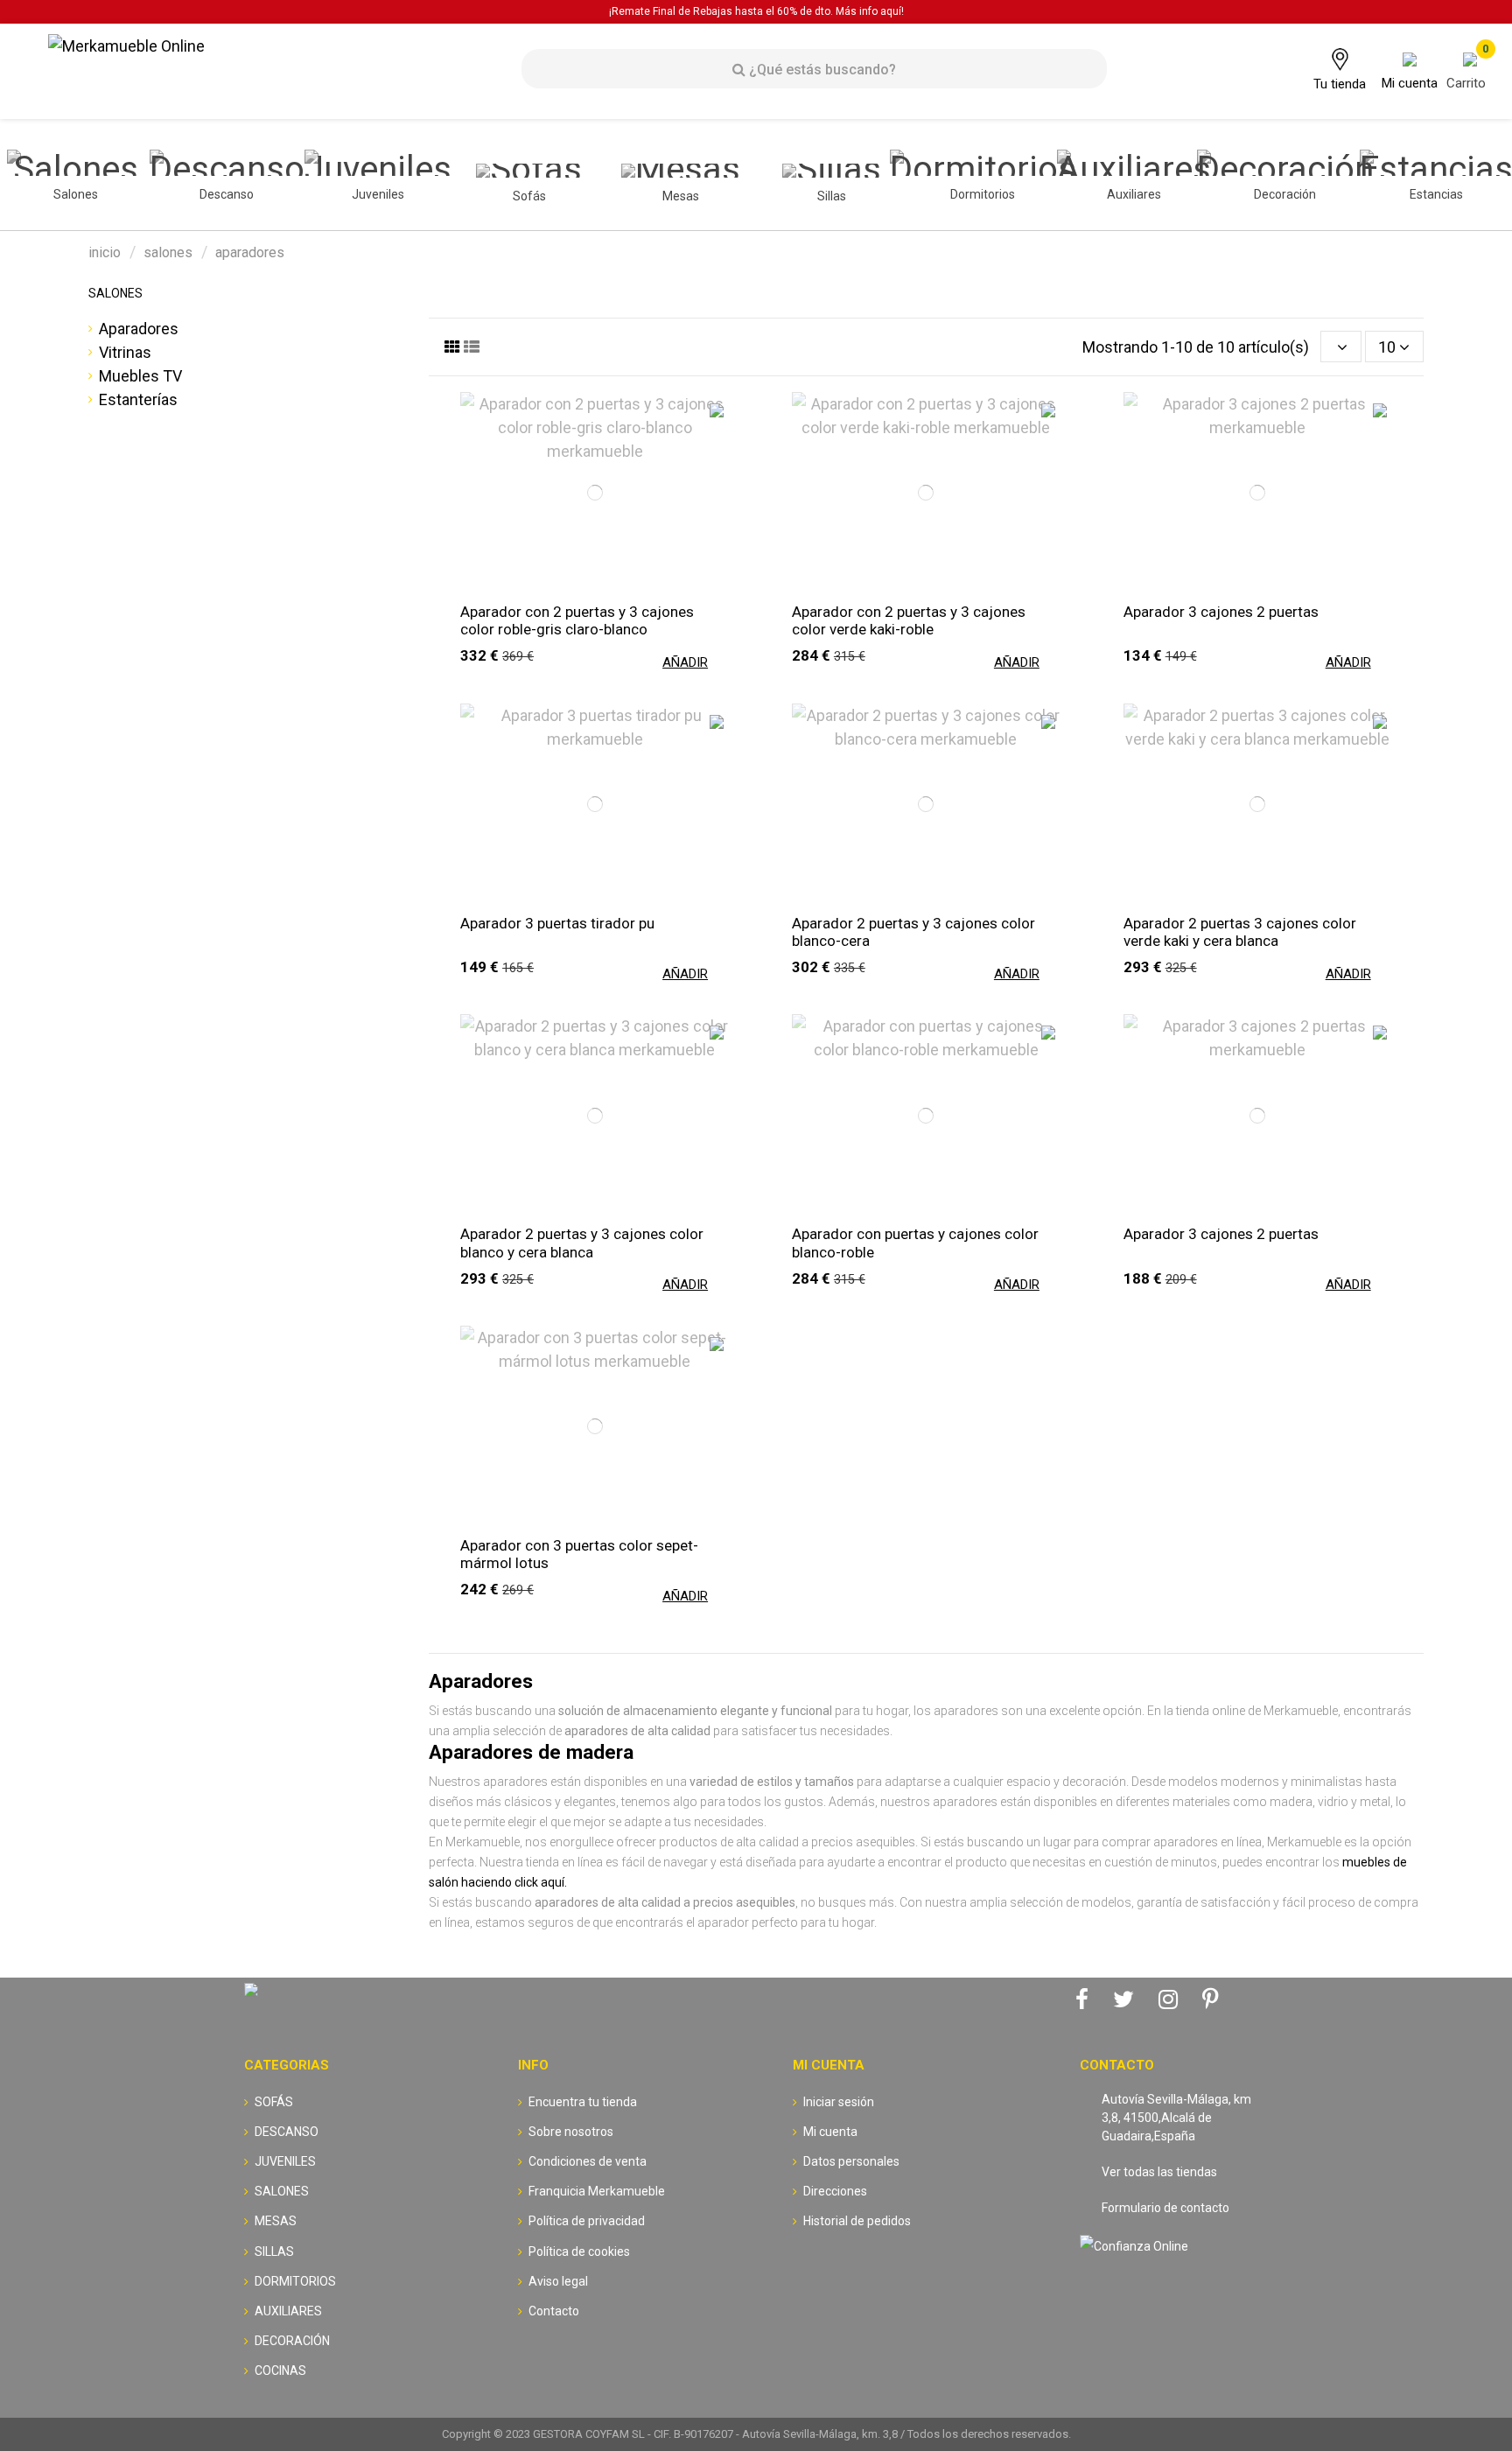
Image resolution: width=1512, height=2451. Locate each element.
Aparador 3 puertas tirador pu (557, 923)
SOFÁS (274, 2102)
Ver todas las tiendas (1159, 2172)
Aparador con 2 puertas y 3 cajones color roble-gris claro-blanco (577, 620)
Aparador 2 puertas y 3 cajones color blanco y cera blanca (582, 1243)
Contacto (554, 2311)
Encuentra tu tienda (583, 2102)
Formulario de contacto (1165, 2208)
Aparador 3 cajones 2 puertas (1221, 612)
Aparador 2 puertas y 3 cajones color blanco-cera (913, 932)
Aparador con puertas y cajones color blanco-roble (915, 1243)
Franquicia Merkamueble (597, 2191)
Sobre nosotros (571, 2132)
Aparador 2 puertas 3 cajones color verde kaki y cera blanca (1240, 932)
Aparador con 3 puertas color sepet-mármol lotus (579, 1554)
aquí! (892, 11)
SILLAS (274, 2251)
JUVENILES (285, 2161)
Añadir (685, 662)
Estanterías (138, 399)
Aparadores (139, 329)
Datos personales (851, 2161)
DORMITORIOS (295, 2281)
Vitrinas (125, 352)
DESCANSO (287, 2132)
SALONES (115, 293)
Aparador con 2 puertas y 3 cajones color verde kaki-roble (909, 620)
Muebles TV (140, 376)
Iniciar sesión (839, 2102)
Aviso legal (558, 2281)
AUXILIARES (288, 2311)
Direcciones (835, 2191)
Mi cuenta (830, 2132)
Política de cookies (579, 2251)
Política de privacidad (587, 2221)
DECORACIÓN (292, 2341)
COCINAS (280, 2370)
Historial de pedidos (857, 2221)
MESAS (276, 2221)
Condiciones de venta (588, 2161)
